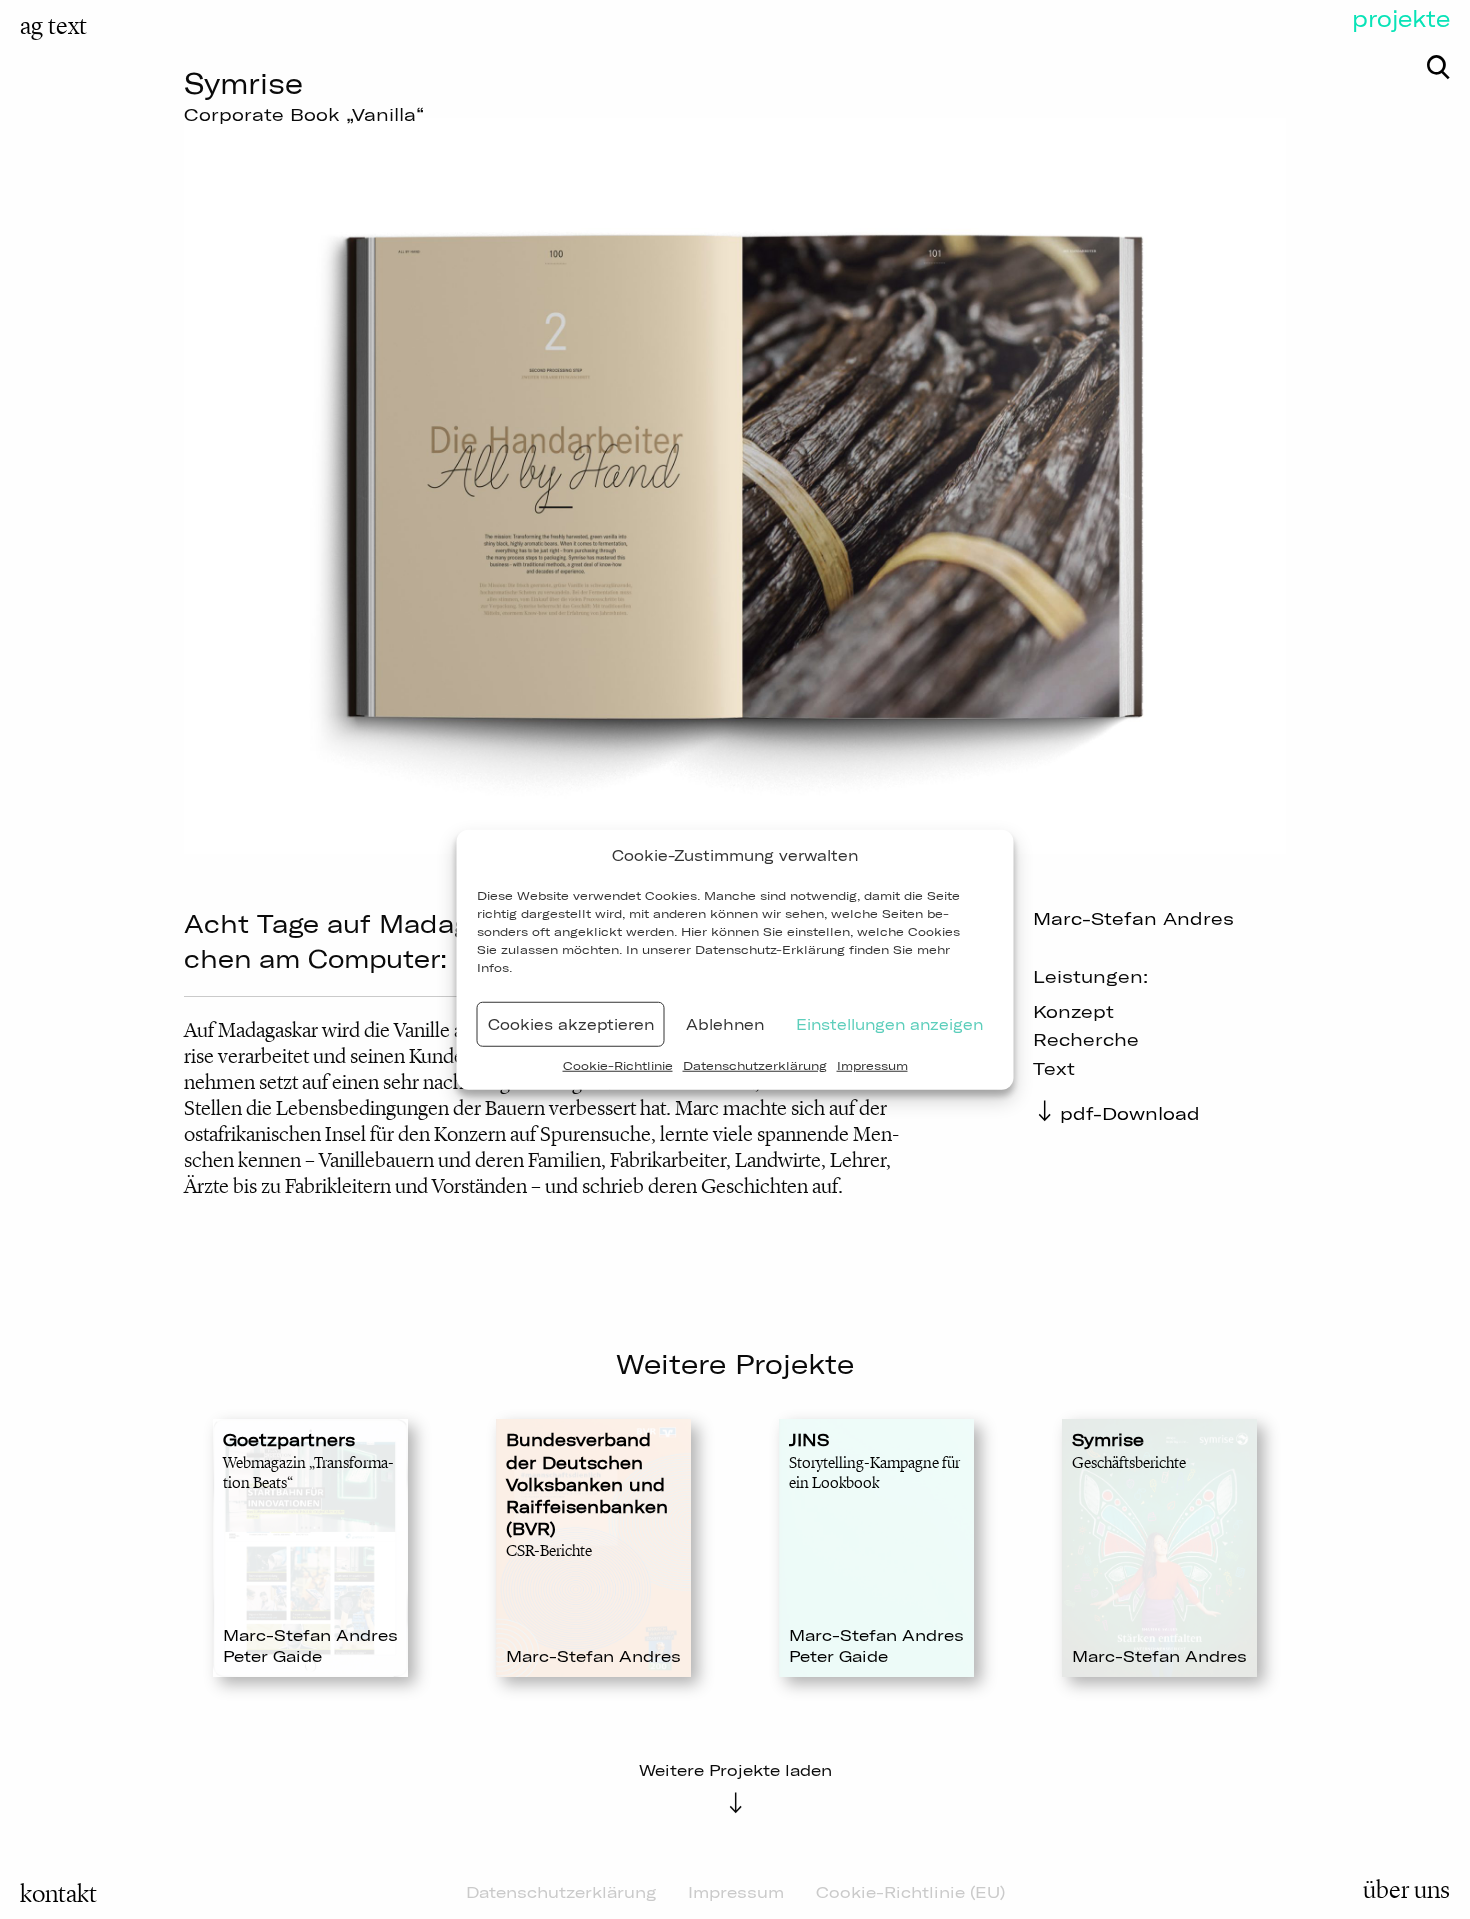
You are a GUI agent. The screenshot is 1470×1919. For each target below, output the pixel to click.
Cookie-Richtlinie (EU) (910, 1892)
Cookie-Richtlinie (618, 1065)
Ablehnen (725, 1023)
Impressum (872, 1065)
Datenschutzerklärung (755, 1065)
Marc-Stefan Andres (1133, 918)
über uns (1406, 1890)
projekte (1401, 19)
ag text (53, 26)
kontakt (58, 1894)
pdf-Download (1130, 1113)
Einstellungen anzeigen (889, 1023)
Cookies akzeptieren (571, 1023)
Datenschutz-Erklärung (770, 949)
